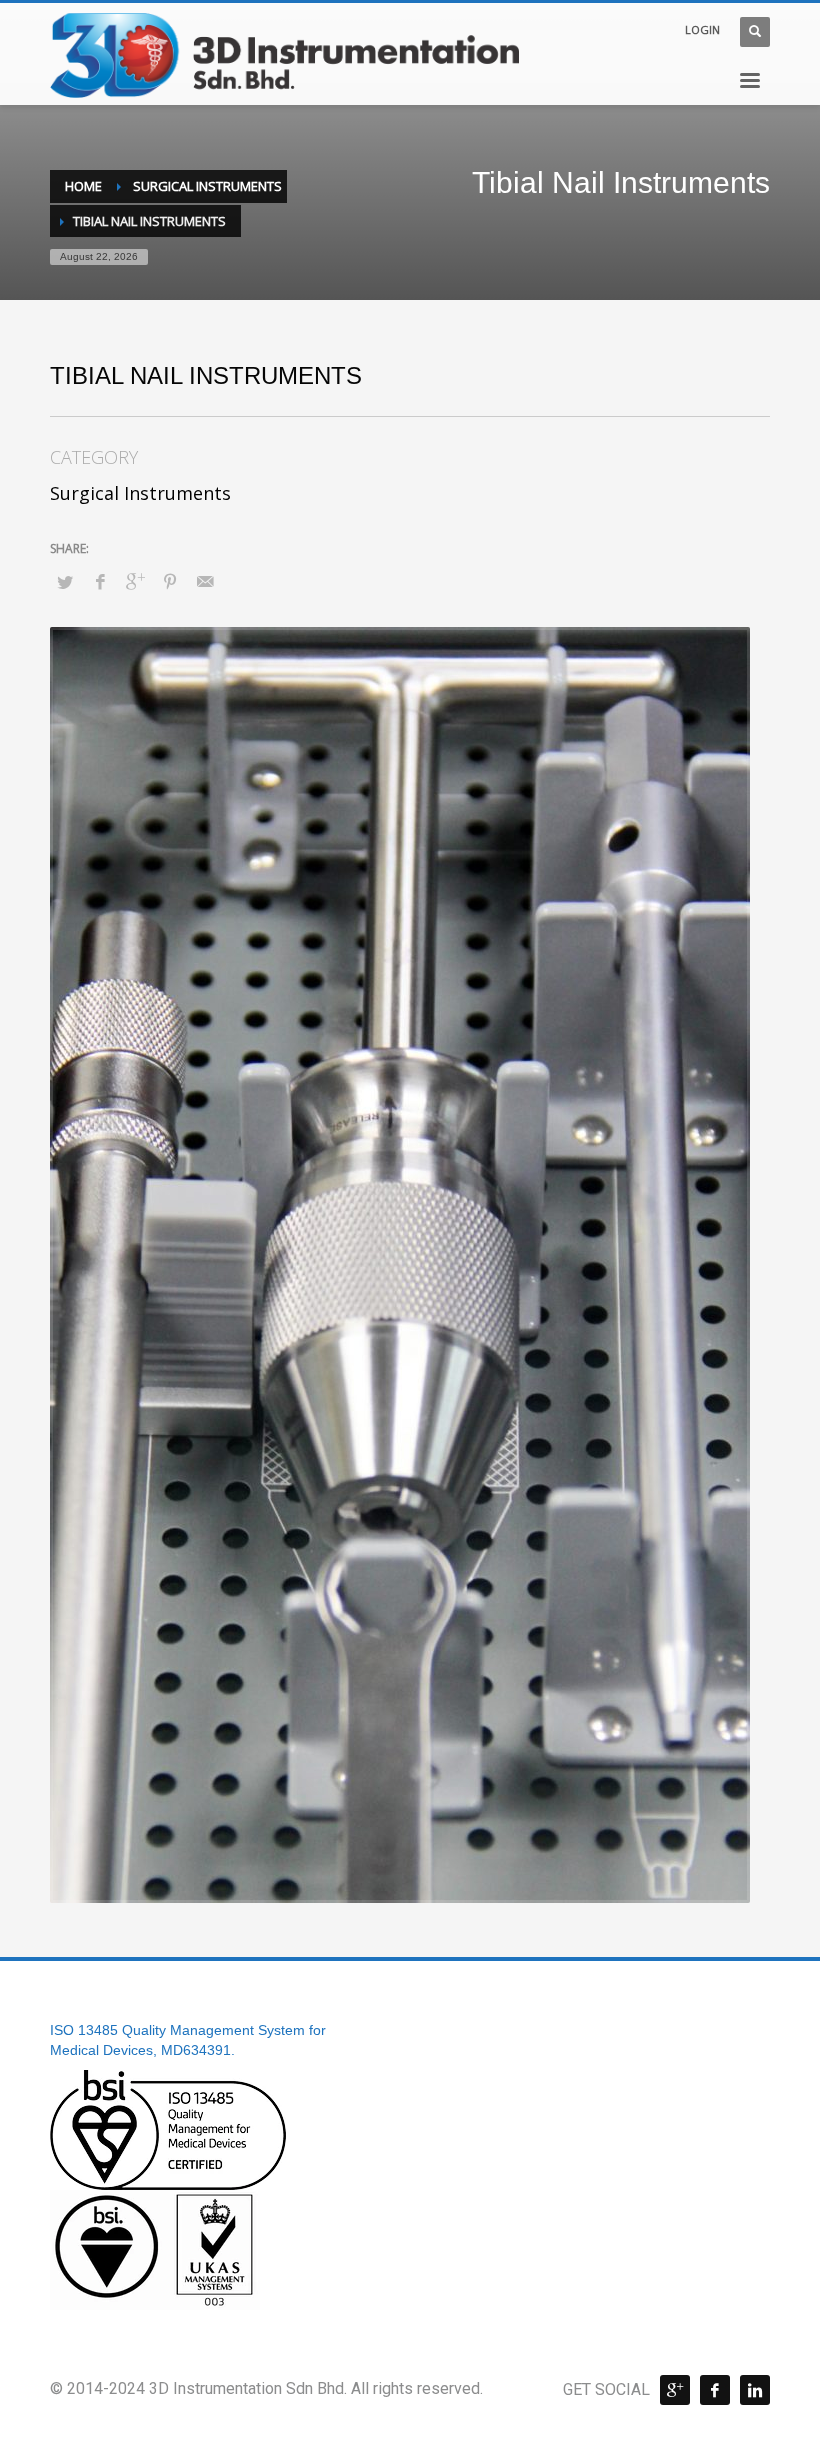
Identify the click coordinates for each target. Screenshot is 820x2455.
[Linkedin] (755, 2390)
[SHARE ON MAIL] (205, 581)
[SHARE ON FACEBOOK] (100, 581)
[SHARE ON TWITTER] (65, 582)
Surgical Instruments (140, 493)
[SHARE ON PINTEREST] (170, 581)
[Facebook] (715, 2390)
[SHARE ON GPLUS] (135, 581)
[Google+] (675, 2390)
